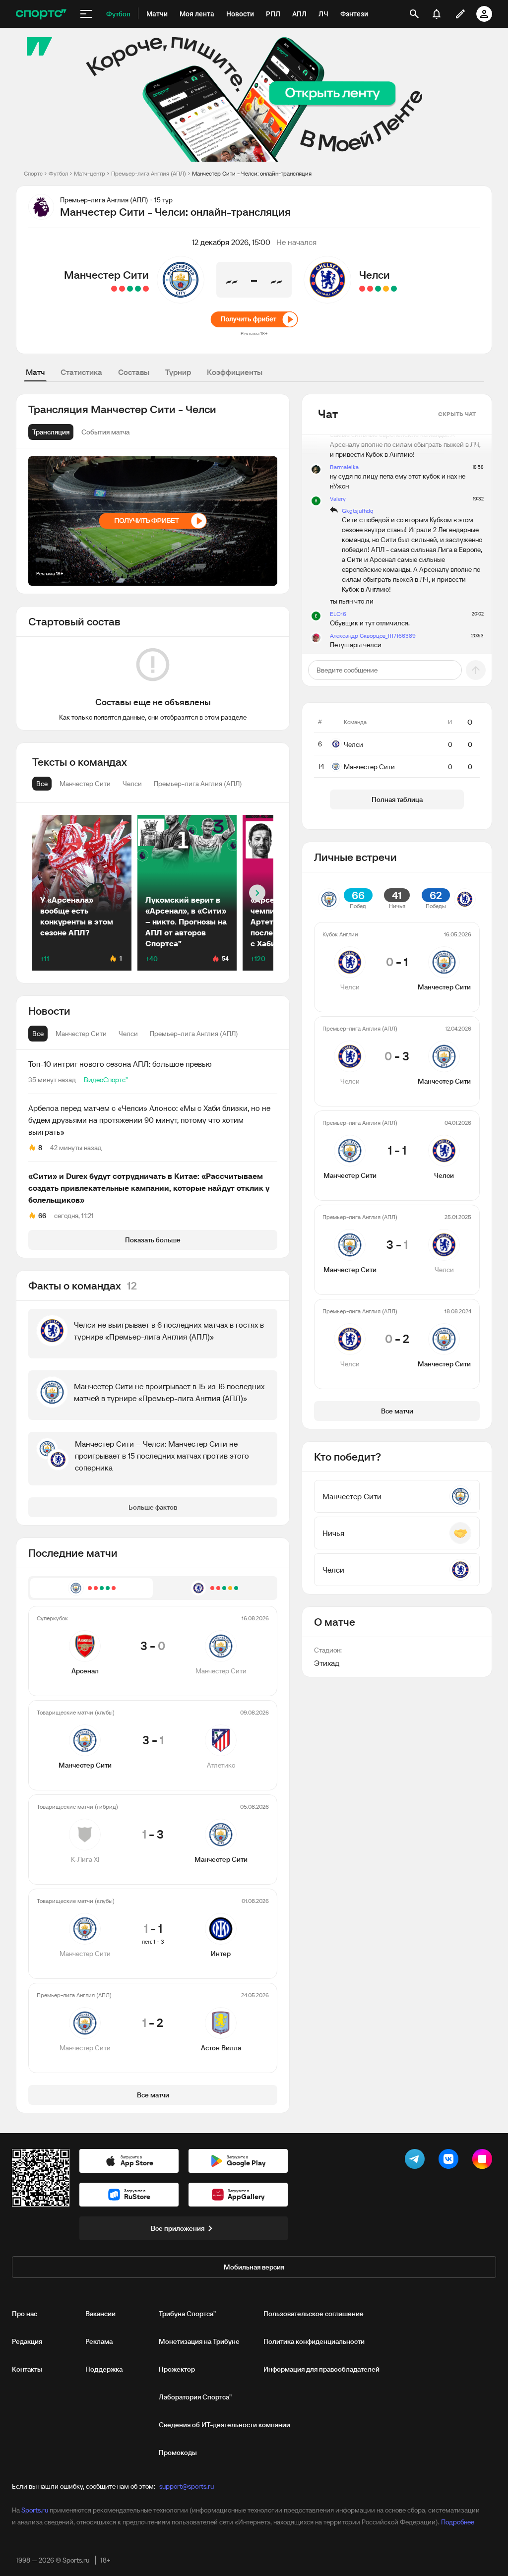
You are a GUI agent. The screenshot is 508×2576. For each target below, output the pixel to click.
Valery (338, 499)
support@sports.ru (187, 2486)
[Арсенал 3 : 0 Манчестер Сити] (146, 289)
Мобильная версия (254, 2267)
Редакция (27, 2341)
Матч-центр (90, 173)
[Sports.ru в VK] (450, 2161)
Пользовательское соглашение (314, 2314)
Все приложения (178, 2228)
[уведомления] (437, 14)
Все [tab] (38, 1034)
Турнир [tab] (178, 372)
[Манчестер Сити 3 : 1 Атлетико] (138, 289)
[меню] (86, 14)
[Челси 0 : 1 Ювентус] (370, 289)
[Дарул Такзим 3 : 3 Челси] (386, 289)
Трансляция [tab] (51, 432)
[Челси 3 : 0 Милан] (378, 289)
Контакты (27, 2369)
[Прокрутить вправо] (257, 893)
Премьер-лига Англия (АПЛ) (149, 173)
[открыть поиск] (414, 14)
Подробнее (458, 2522)
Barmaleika (344, 467)
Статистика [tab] (81, 372)
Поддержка (104, 2369)
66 (42, 1216)
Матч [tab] (35, 372)
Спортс (33, 173)
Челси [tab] (128, 1034)
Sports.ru (35, 2510)
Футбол (58, 173)
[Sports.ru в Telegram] (417, 2161)
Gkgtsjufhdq (358, 511)
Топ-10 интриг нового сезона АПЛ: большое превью (120, 1064)
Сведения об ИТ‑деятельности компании (224, 2425)
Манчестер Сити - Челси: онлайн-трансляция (252, 173)
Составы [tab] (134, 372)
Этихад (327, 1663)
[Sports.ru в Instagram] (484, 2161)
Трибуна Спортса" (187, 2314)
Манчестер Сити (106, 275)
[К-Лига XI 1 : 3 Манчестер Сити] (130, 289)
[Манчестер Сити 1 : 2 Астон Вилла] (114, 289)
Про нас (25, 2314)
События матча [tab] (105, 432)
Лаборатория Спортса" (195, 2397)
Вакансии (100, 2314)
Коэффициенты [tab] (235, 372)
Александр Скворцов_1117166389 (373, 636)
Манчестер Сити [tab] (81, 1034)
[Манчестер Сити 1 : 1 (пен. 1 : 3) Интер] (122, 289)
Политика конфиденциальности (314, 2341)
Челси (375, 275)
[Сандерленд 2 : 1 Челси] (362, 289)
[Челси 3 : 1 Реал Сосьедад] (394, 289)
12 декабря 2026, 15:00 (231, 242)
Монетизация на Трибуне (199, 2341)
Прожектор (177, 2369)
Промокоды (178, 2453)
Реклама (99, 2341)
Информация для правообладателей (321, 2369)
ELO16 (338, 614)
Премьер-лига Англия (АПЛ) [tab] (194, 1034)
